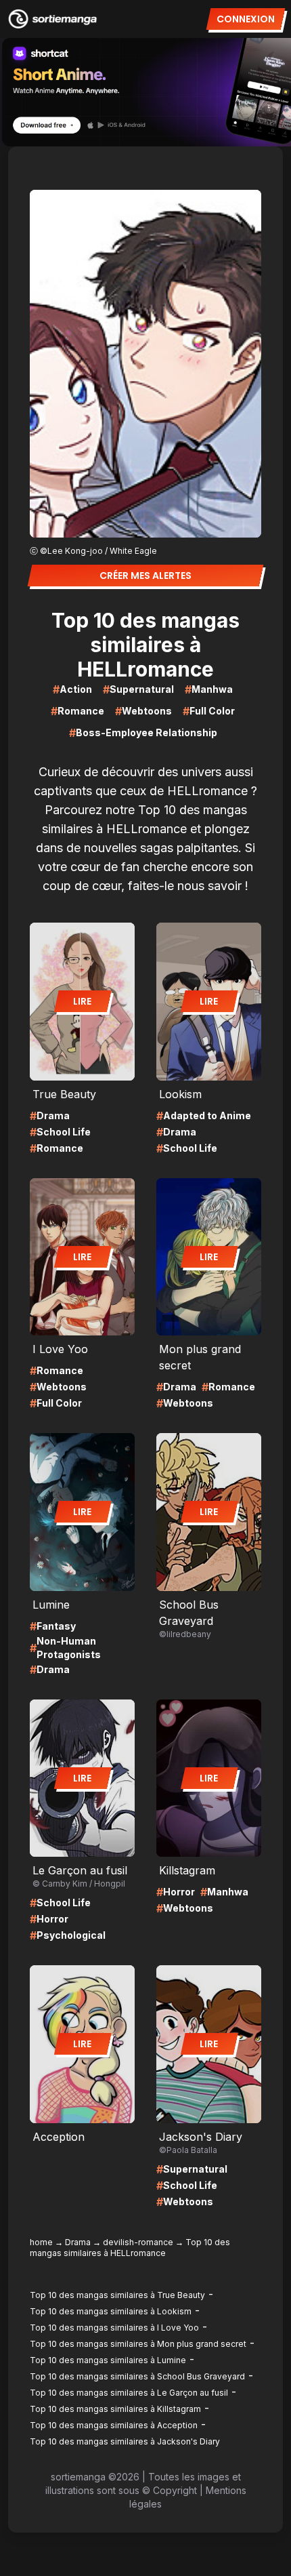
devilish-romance (138, 2242)
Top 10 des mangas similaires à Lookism (111, 2311)
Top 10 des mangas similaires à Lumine (108, 2360)
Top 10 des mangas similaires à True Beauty (117, 2295)
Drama (78, 2242)
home (41, 2242)
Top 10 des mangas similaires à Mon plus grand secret (138, 2344)
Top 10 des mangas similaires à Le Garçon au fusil (129, 2393)
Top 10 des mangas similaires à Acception (114, 2425)
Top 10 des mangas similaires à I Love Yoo (114, 2328)
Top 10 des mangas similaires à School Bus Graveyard (137, 2376)
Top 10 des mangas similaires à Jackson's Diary (125, 2441)
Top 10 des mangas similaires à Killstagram (115, 2409)
